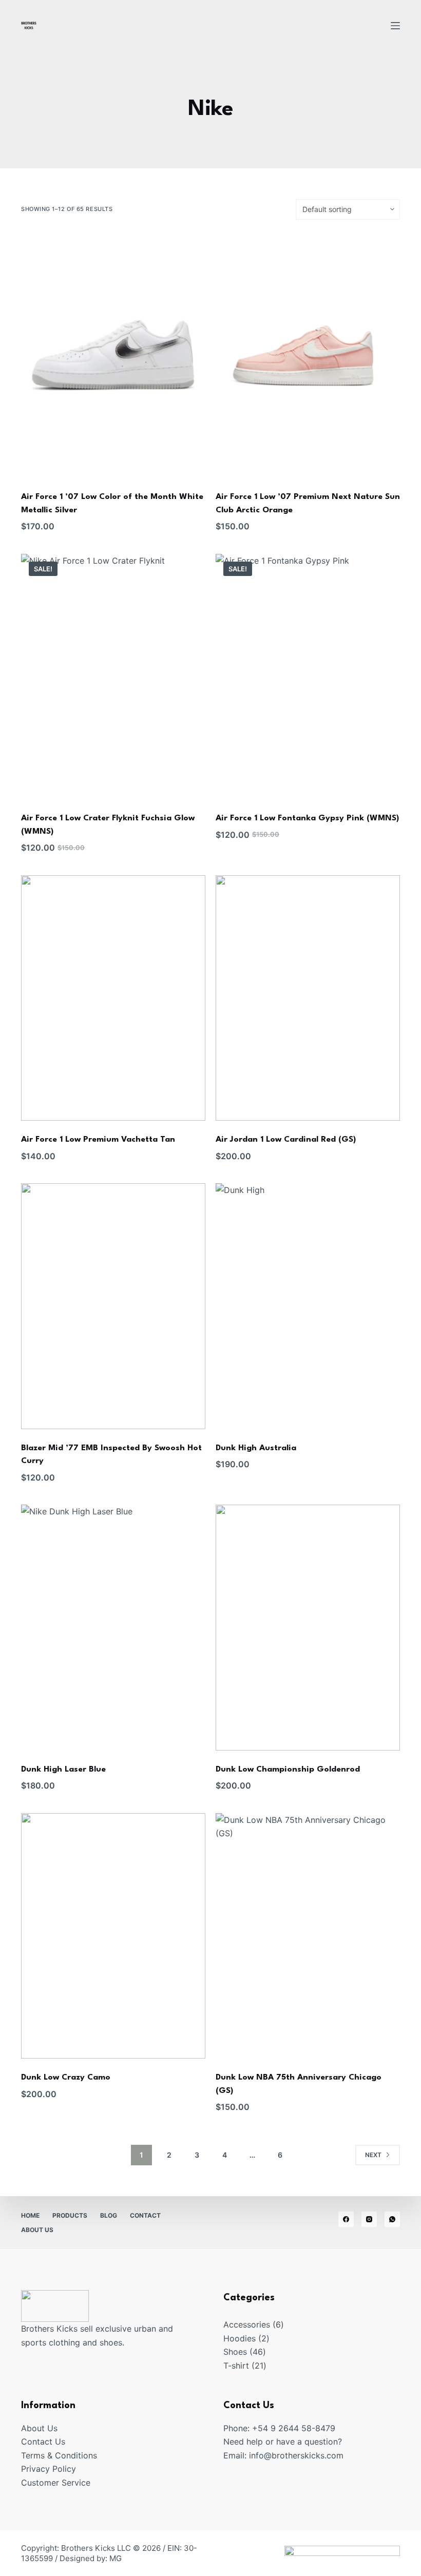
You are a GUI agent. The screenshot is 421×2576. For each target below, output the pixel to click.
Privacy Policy (49, 2469)
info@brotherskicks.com (296, 2455)
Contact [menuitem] (145, 2215)
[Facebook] (346, 2219)
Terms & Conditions (59, 2455)
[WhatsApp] (392, 2219)
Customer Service (56, 2483)
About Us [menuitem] (37, 2230)
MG (116, 2558)
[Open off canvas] (395, 26)
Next (373, 2155)
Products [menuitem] (70, 2215)
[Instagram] (369, 2219)
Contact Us (43, 2442)
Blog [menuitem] (109, 2215)
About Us (39, 2428)
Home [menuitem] (30, 2215)
